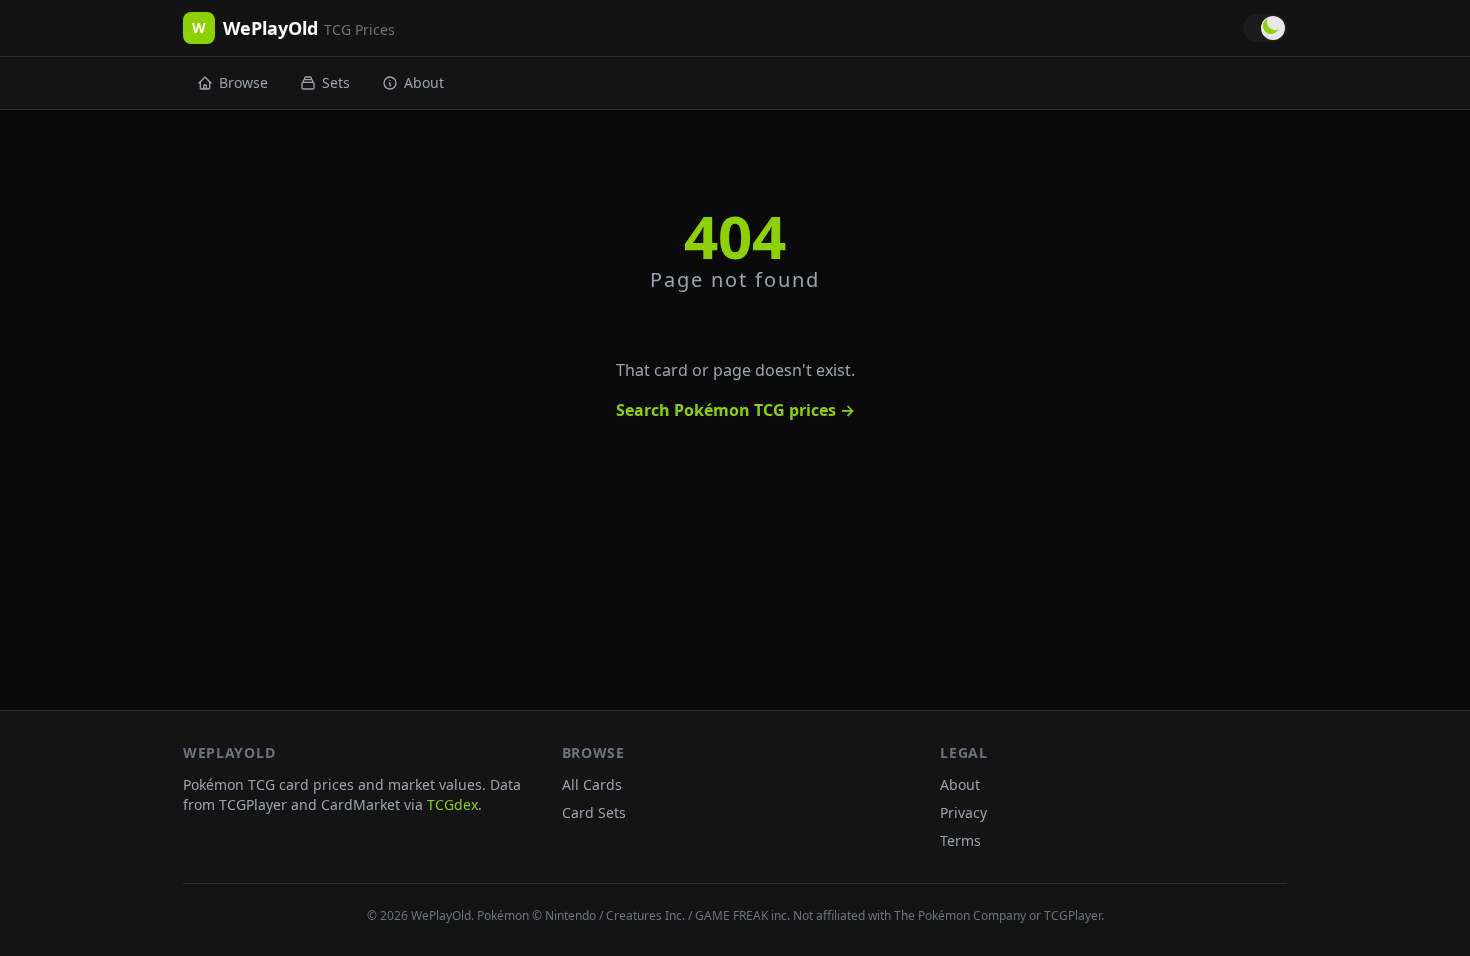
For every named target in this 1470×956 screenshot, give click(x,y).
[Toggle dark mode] (1265, 28)
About (424, 82)
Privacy (963, 812)
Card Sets (594, 812)
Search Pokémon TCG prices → (735, 410)
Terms (960, 840)
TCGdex (452, 804)
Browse (243, 82)
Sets (336, 82)
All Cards (592, 784)
